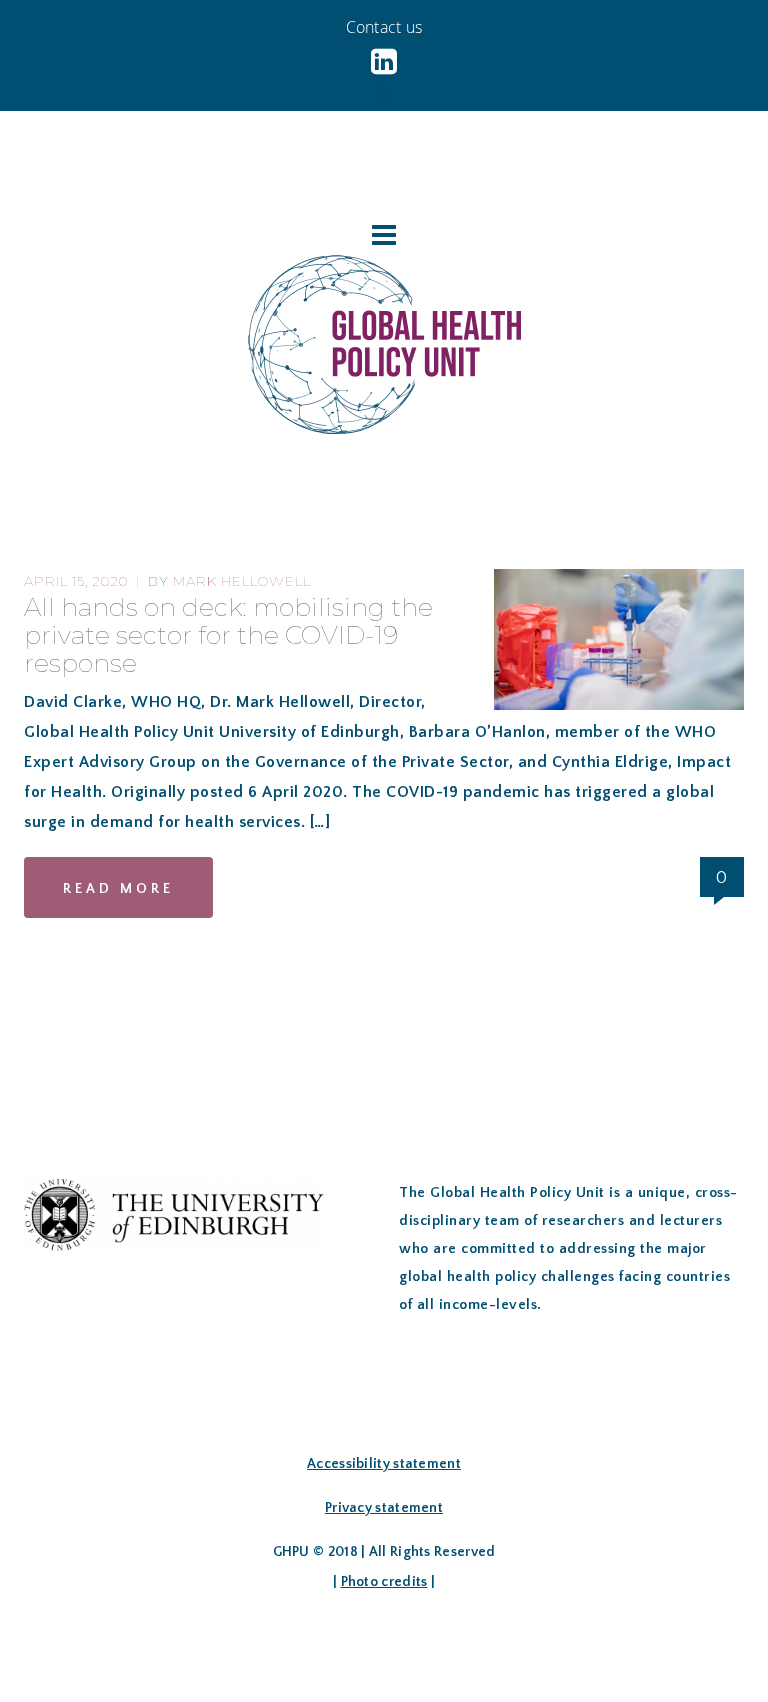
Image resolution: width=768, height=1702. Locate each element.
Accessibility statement (384, 1464)
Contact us (384, 27)
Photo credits (384, 1582)
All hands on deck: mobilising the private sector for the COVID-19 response (228, 635)
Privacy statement (384, 1508)
